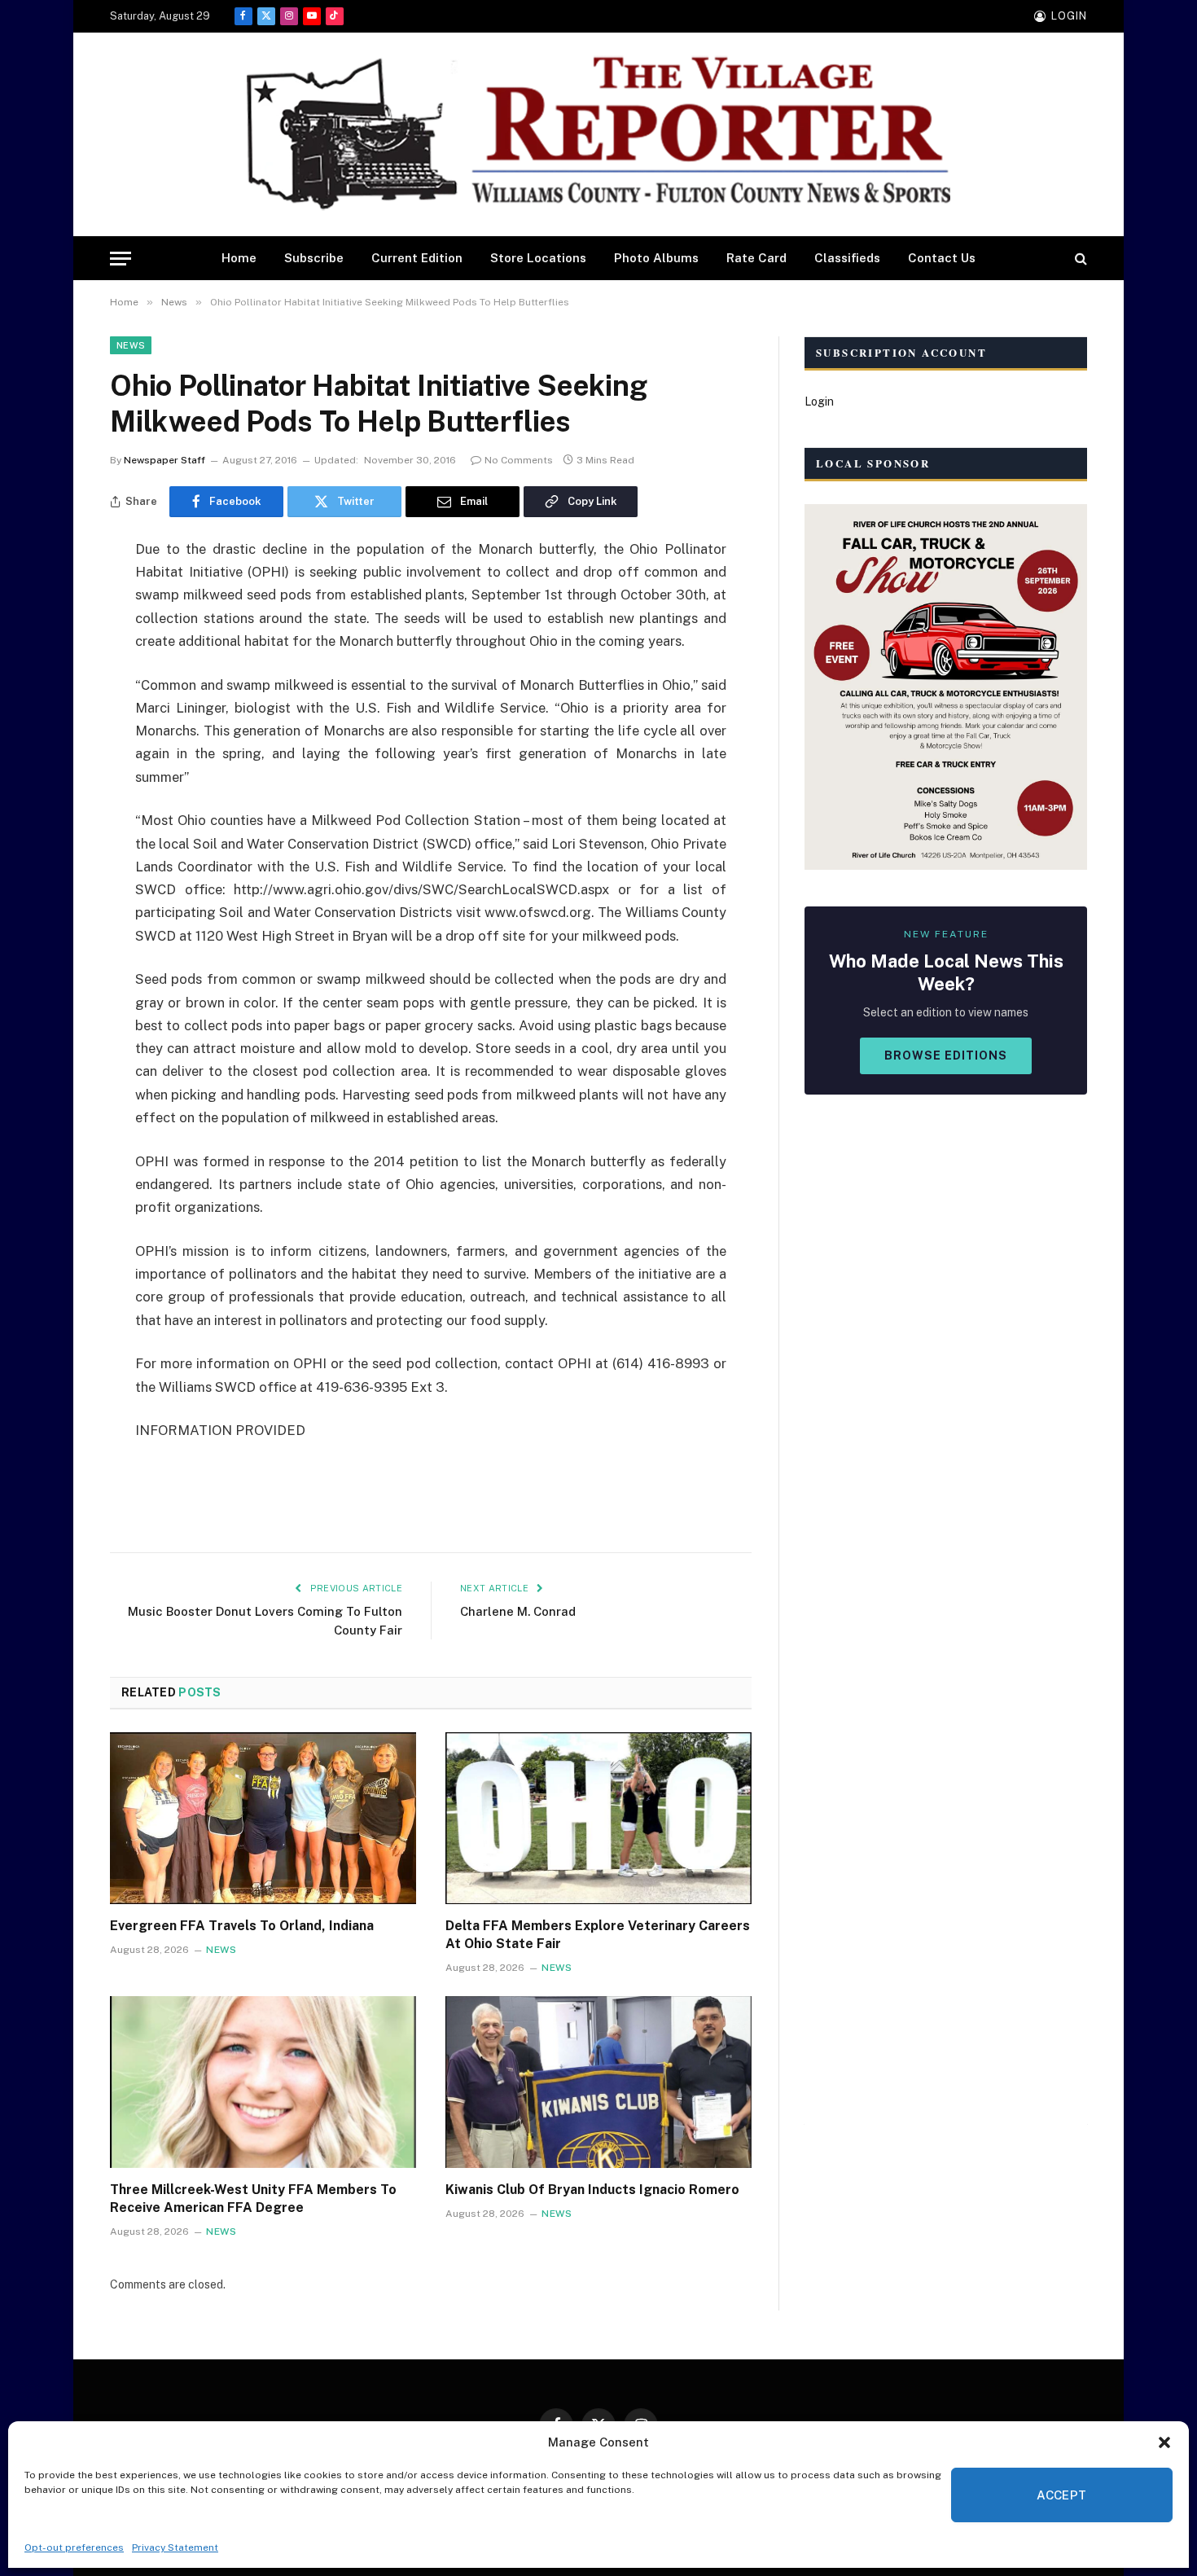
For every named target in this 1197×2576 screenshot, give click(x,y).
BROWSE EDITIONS (946, 1055)
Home (239, 258)
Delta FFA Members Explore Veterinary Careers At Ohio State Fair (598, 1935)
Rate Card (756, 258)
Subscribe (314, 258)
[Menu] (121, 259)
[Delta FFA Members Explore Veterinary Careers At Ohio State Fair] (598, 1819)
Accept (1062, 2495)
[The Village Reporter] (598, 135)
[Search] (1079, 259)
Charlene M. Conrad (518, 1611)
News (131, 345)
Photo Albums (656, 258)
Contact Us (942, 258)
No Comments (519, 460)
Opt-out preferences (74, 2547)
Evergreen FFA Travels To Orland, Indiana (242, 1926)
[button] (1164, 2442)
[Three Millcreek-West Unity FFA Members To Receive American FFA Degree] (263, 2082)
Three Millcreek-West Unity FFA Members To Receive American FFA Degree (253, 2199)
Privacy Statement (175, 2547)
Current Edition (417, 258)
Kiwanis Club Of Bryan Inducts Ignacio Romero (592, 2190)
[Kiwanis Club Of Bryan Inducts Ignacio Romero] (598, 2082)
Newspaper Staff (164, 460)
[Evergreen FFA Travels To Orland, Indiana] (263, 1819)
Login (819, 402)
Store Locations (538, 258)
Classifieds (847, 258)
